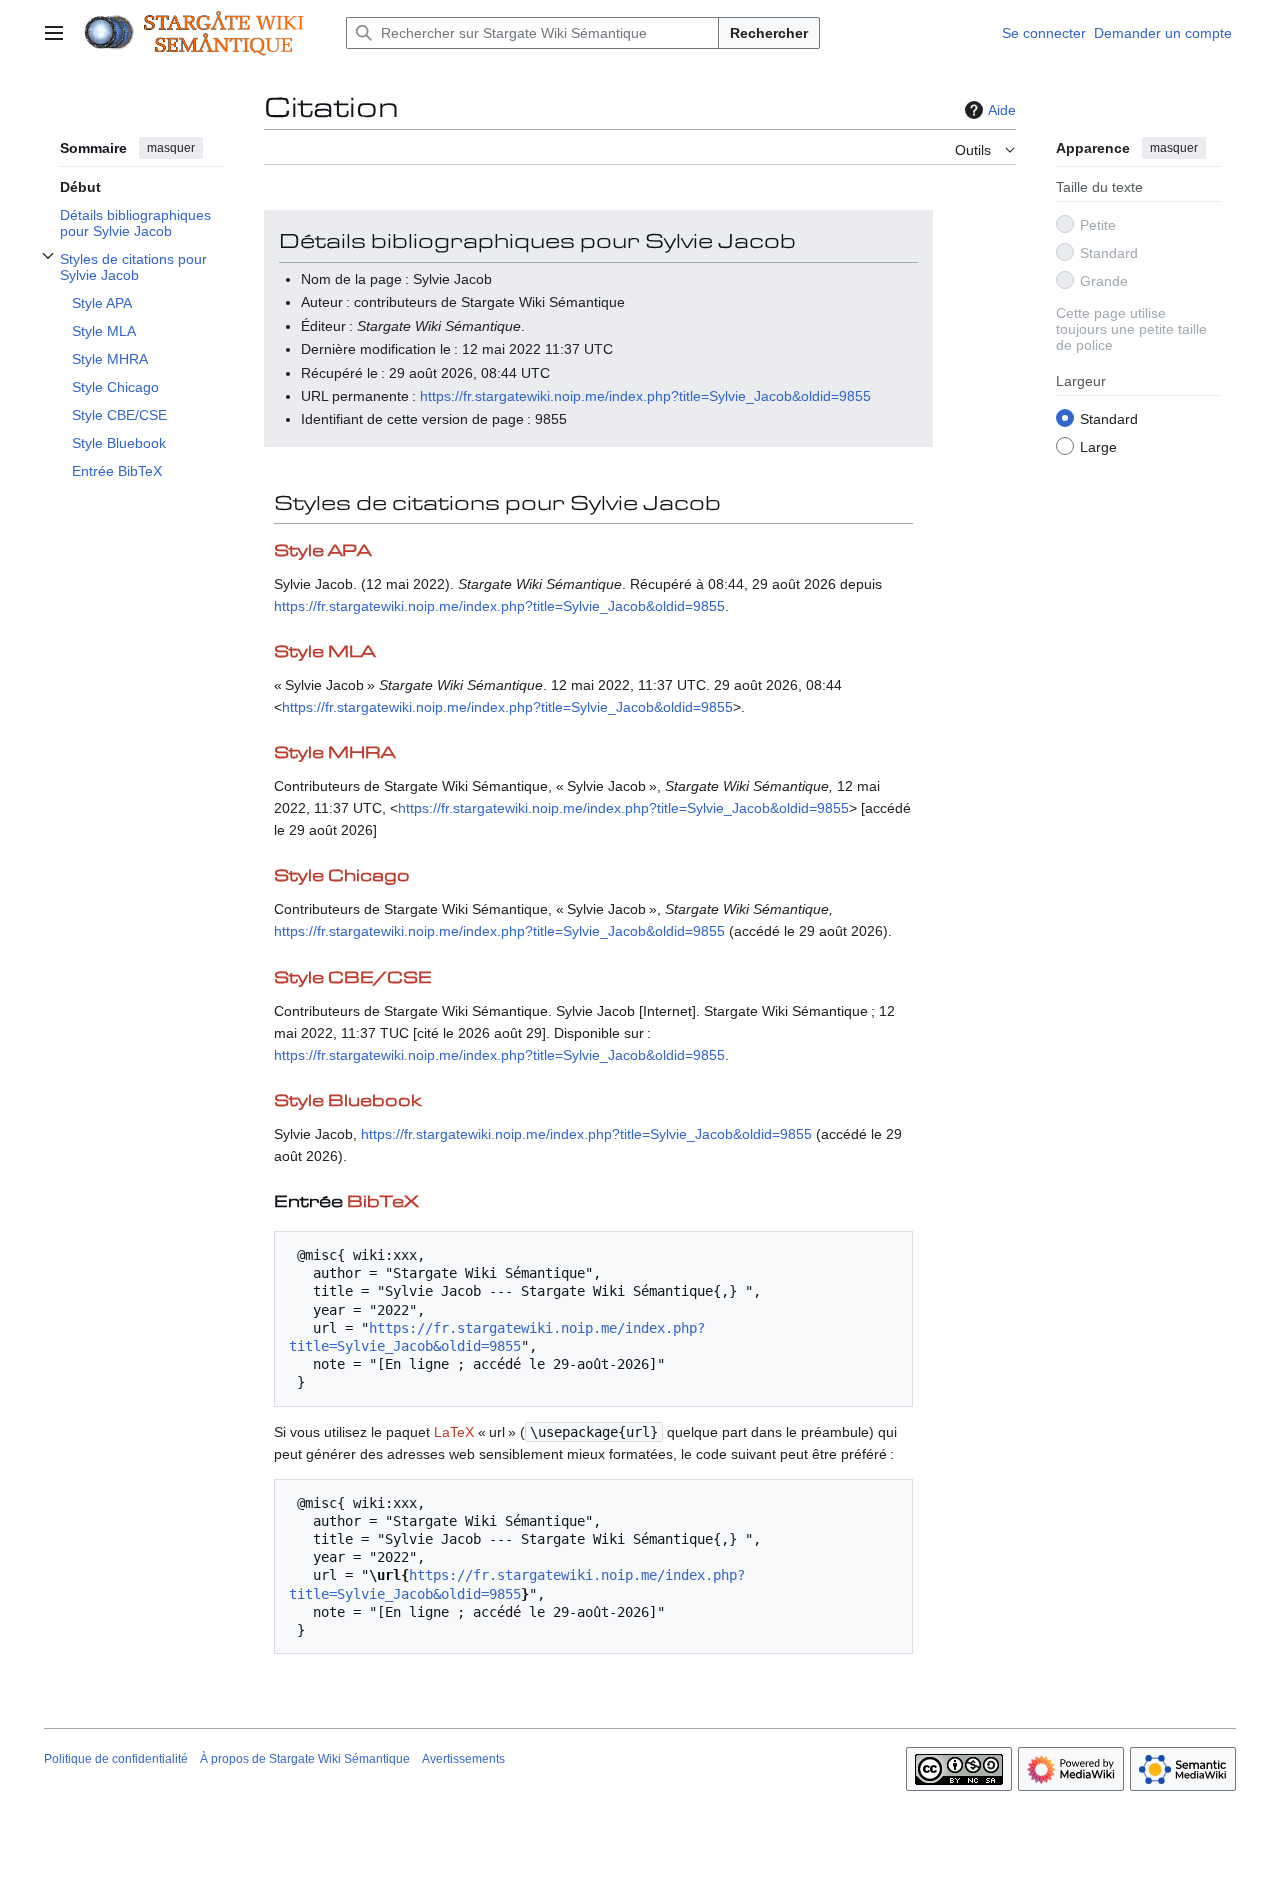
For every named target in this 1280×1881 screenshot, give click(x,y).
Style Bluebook (347, 1101)
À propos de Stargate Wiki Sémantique (305, 1759)
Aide (1002, 110)
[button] (54, 33)
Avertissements (463, 1759)
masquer (171, 148)
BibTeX (383, 1202)
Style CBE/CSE (353, 978)
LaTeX (454, 1432)
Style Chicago (342, 876)
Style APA (322, 551)
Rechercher (769, 33)
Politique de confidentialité (116, 1759)
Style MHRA (334, 753)
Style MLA (324, 652)
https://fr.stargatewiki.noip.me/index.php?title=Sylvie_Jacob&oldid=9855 (645, 396)
